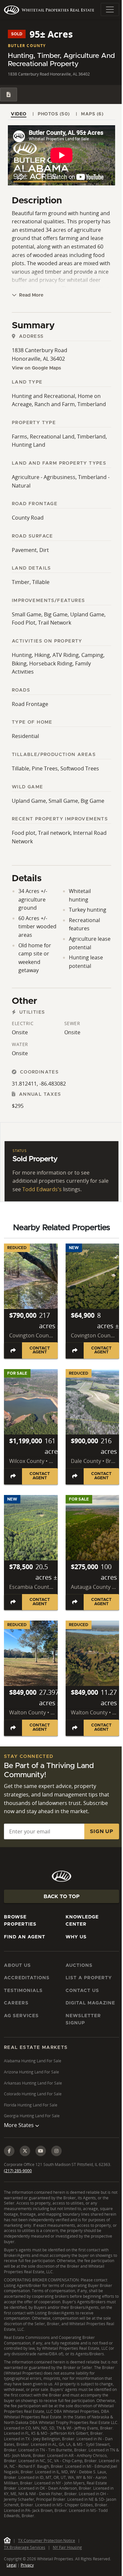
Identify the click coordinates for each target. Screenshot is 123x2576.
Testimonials (23, 1991)
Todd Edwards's (42, 1189)
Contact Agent (40, 1350)
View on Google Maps (36, 368)
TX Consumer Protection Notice (47, 2568)
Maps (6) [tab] (92, 114)
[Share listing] (13, 1350)
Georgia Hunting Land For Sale (32, 2116)
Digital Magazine (90, 2003)
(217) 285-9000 (18, 2193)
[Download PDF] (9, 94)
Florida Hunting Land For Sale (31, 2105)
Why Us (76, 1937)
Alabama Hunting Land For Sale (33, 2061)
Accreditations (27, 1978)
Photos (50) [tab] (54, 114)
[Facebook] (9, 2173)
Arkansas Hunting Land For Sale (33, 2083)
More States (20, 2147)
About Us (17, 1966)
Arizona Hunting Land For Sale (31, 2072)
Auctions (79, 1966)
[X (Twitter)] (25, 2173)
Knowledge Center (82, 1921)
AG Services (21, 2016)
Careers (16, 2003)
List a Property (89, 1978)
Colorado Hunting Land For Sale (33, 2094)
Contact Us (82, 1991)
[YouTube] (41, 2173)
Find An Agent (25, 1937)
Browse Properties (20, 1921)
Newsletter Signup (83, 2019)
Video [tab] (19, 114)
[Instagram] (56, 2173)
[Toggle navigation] (110, 9)
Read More (31, 295)
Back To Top (62, 1897)
